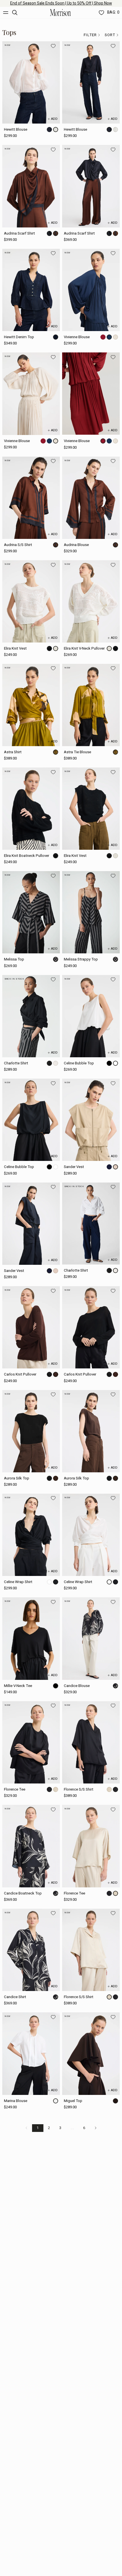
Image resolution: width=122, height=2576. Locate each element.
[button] (92, 35)
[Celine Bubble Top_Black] (31, 1120)
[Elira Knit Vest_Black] (91, 809)
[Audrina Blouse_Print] (91, 498)
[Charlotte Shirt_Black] (31, 1016)
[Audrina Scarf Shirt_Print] (31, 186)
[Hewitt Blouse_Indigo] (91, 82)
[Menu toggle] (6, 13)
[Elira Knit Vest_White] (31, 601)
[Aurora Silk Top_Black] (31, 1431)
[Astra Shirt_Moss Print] (31, 705)
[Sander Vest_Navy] (31, 1224)
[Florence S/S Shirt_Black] (91, 1742)
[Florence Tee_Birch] (91, 1846)
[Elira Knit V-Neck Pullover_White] (91, 601)
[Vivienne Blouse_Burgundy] (91, 394)
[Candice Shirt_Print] (31, 1950)
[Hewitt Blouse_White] (31, 82)
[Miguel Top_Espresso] (91, 2053)
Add (54, 119)
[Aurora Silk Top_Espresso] (91, 1431)
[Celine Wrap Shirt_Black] (31, 1535)
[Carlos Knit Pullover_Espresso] (31, 1327)
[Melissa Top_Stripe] (31, 912)
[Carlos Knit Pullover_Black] (91, 1327)
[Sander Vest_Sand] (91, 1120)
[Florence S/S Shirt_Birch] (91, 1950)
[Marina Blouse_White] (31, 2053)
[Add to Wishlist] (53, 46)
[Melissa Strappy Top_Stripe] (91, 912)
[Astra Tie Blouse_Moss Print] (91, 705)
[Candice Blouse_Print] (91, 1638)
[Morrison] (60, 13)
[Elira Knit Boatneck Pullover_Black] (31, 809)
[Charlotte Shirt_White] (91, 1224)
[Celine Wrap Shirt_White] (91, 1535)
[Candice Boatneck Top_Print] (31, 1846)
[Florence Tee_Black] (31, 1742)
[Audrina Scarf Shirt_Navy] (91, 186)
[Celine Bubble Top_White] (91, 1016)
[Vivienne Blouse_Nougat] (31, 394)
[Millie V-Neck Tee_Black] (31, 1638)
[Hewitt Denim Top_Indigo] (31, 290)
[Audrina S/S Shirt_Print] (31, 498)
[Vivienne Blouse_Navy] (91, 290)
